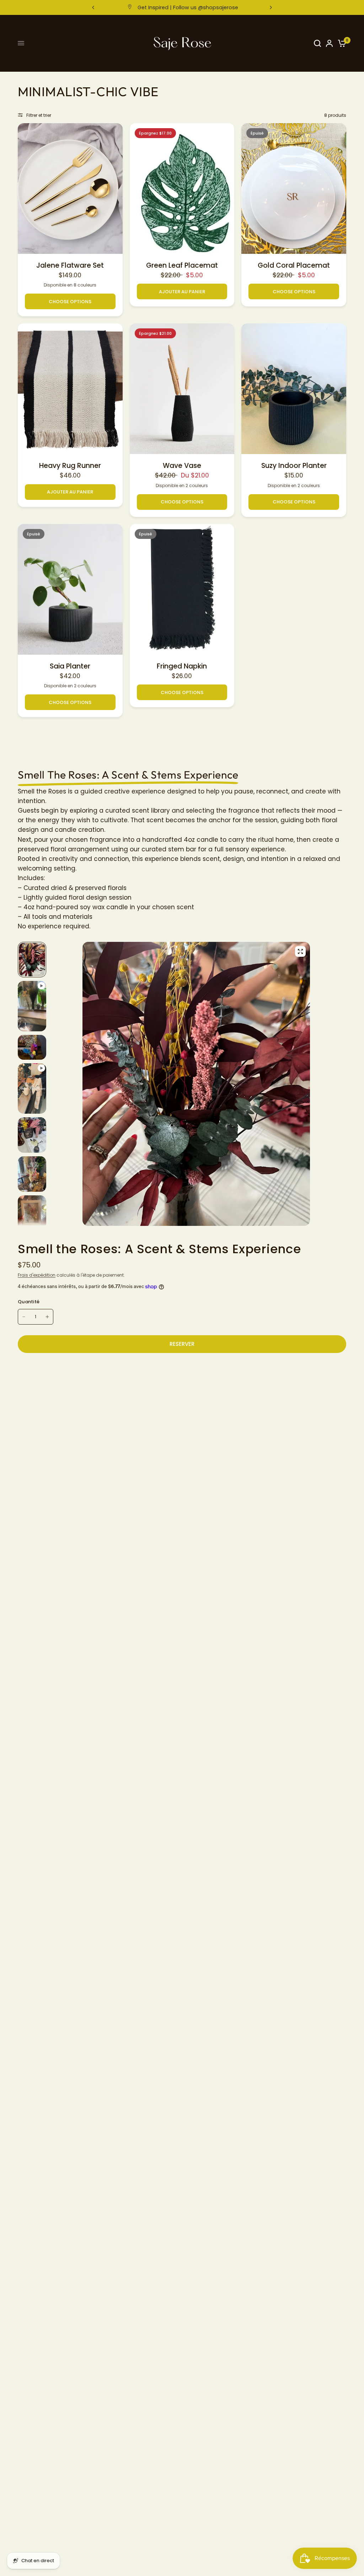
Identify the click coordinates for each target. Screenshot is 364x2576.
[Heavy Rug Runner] (70, 389)
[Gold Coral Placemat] (294, 189)
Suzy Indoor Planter (294, 466)
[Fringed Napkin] (182, 589)
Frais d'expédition (37, 1275)
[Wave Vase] (182, 389)
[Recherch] (317, 43)
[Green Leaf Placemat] (182, 189)
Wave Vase (182, 466)
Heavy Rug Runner (70, 466)
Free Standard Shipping (188, 7)
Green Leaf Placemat (182, 266)
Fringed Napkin (182, 666)
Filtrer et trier (39, 115)
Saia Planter (70, 666)
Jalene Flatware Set (70, 266)
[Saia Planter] (70, 589)
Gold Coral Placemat (294, 266)
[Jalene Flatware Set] (70, 189)
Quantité (29, 1302)
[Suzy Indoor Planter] (294, 389)
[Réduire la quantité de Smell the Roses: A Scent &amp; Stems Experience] (24, 1317)
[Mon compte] (329, 43)
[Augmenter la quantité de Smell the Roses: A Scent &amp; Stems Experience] (47, 1317)
